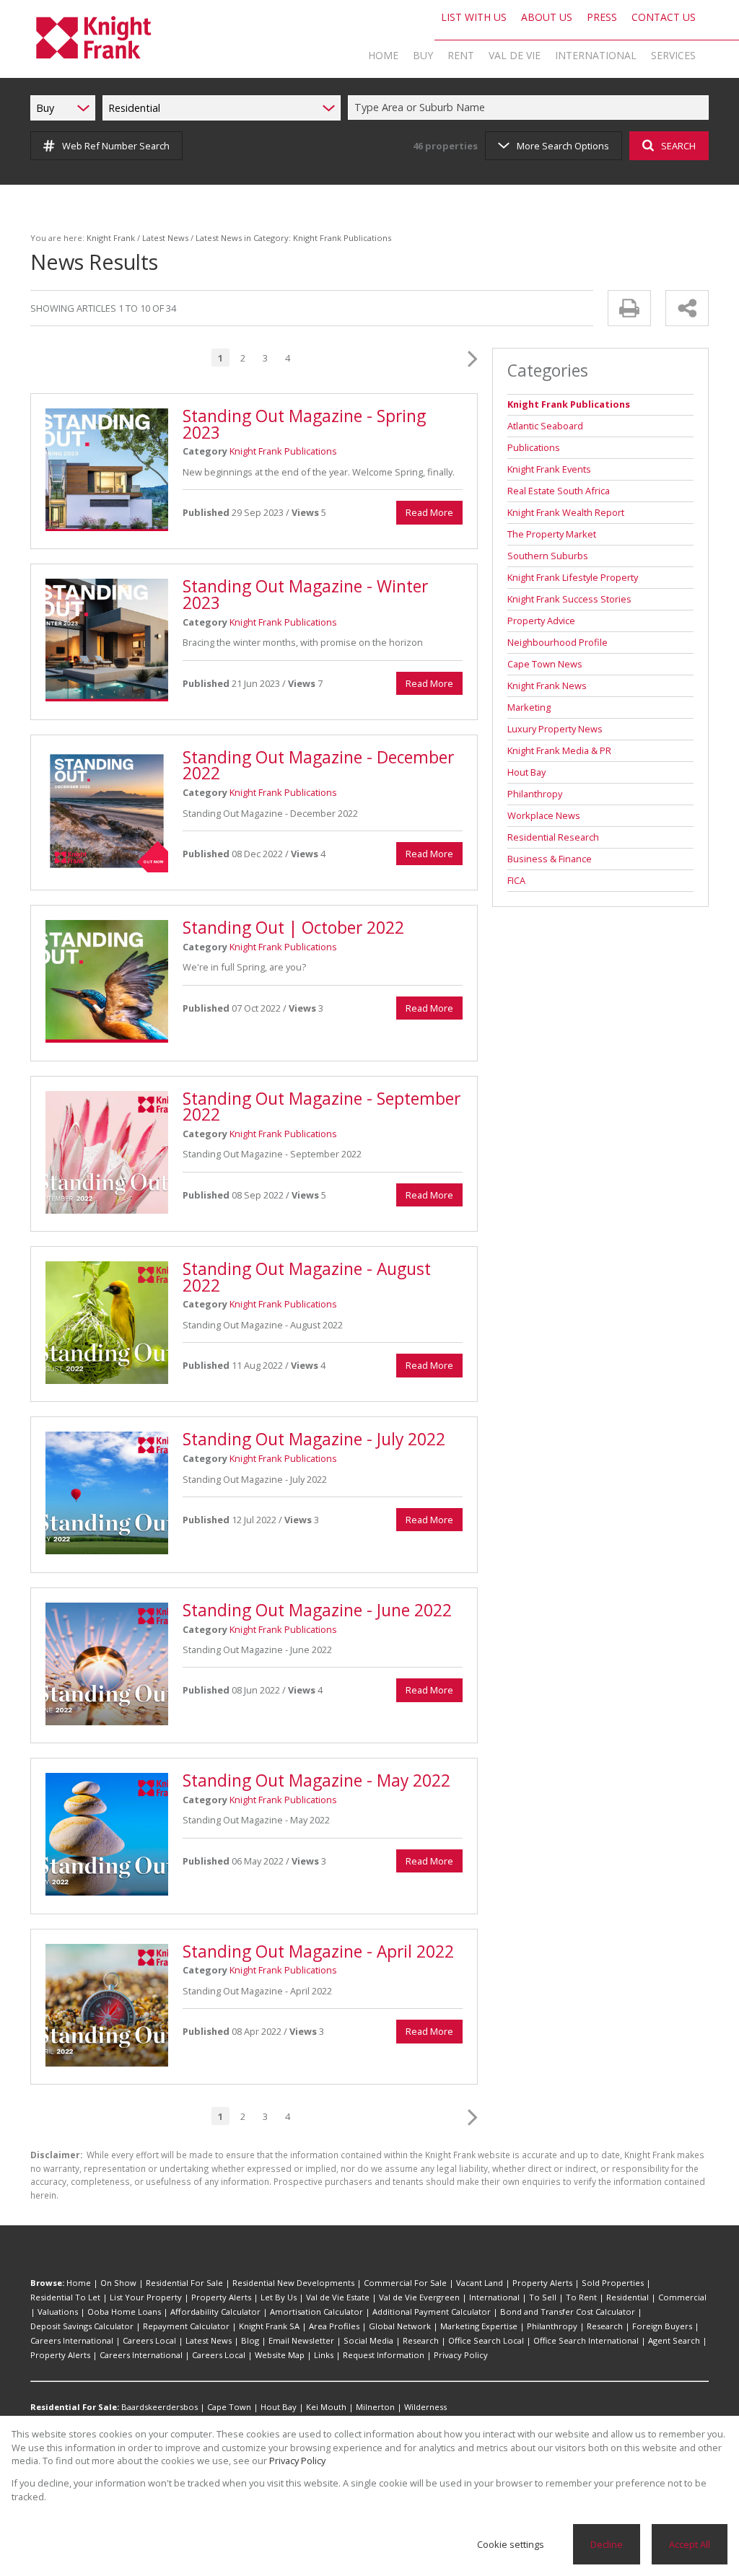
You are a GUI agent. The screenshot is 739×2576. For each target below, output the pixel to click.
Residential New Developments (293, 2283)
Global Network (400, 2326)
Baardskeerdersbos (159, 2407)
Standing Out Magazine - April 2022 (318, 1951)
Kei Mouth (326, 2407)
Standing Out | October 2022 (293, 928)
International (494, 2297)
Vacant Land (480, 2283)
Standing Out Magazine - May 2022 (316, 1780)
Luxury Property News (555, 729)
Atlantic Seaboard (545, 426)
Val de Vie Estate (338, 2297)
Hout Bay (526, 772)
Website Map (280, 2355)
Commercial (682, 2297)
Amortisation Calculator (316, 2312)
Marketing (529, 707)
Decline (607, 2544)
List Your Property (146, 2297)
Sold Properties (613, 2283)
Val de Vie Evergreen (419, 2297)
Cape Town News (545, 664)
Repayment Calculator (186, 2326)
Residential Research (553, 837)
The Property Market (552, 534)
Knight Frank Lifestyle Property (573, 577)
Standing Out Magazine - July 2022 (314, 1439)
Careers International (72, 2340)
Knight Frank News (547, 685)
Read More (429, 512)
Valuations (58, 2312)
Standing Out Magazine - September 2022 (322, 1107)
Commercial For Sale (405, 2283)
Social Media (368, 2340)
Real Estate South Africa (559, 491)
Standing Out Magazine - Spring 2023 (304, 424)
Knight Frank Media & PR (559, 750)
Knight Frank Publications (283, 451)
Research (605, 2326)
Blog (250, 2340)
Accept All (690, 2544)
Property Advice (541, 621)
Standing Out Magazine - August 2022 (307, 1277)
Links (324, 2355)
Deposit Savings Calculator (82, 2326)
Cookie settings (511, 2544)
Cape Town (229, 2407)
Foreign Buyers (662, 2326)
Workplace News (544, 815)
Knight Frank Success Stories (569, 599)
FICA (516, 880)
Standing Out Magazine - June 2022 (317, 1610)
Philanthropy (535, 794)
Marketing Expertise (479, 2326)
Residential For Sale (184, 2283)
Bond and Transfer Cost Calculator (568, 2312)
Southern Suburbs (548, 556)
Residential (628, 2297)
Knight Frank (111, 238)
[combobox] (530, 108)
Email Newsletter (301, 2340)
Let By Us (279, 2297)
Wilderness (425, 2407)
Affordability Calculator (215, 2312)
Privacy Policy (461, 2355)
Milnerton (375, 2407)
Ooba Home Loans (124, 2312)
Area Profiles (334, 2326)
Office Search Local (486, 2340)
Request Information (384, 2355)
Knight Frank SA (269, 2326)
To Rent (581, 2297)
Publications (534, 447)
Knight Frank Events (549, 469)
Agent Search (674, 2340)
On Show (118, 2283)
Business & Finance (550, 859)
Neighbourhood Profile (557, 642)
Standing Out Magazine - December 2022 (318, 766)
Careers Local (149, 2340)
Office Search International (586, 2340)
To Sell (543, 2297)
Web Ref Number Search (116, 146)
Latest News (165, 238)
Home (79, 2283)
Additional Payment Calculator (432, 2312)
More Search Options (563, 146)
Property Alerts (542, 2283)
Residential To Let (65, 2297)
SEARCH (678, 146)
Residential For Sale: (75, 2407)
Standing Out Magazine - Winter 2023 (305, 595)
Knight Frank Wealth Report (566, 512)
